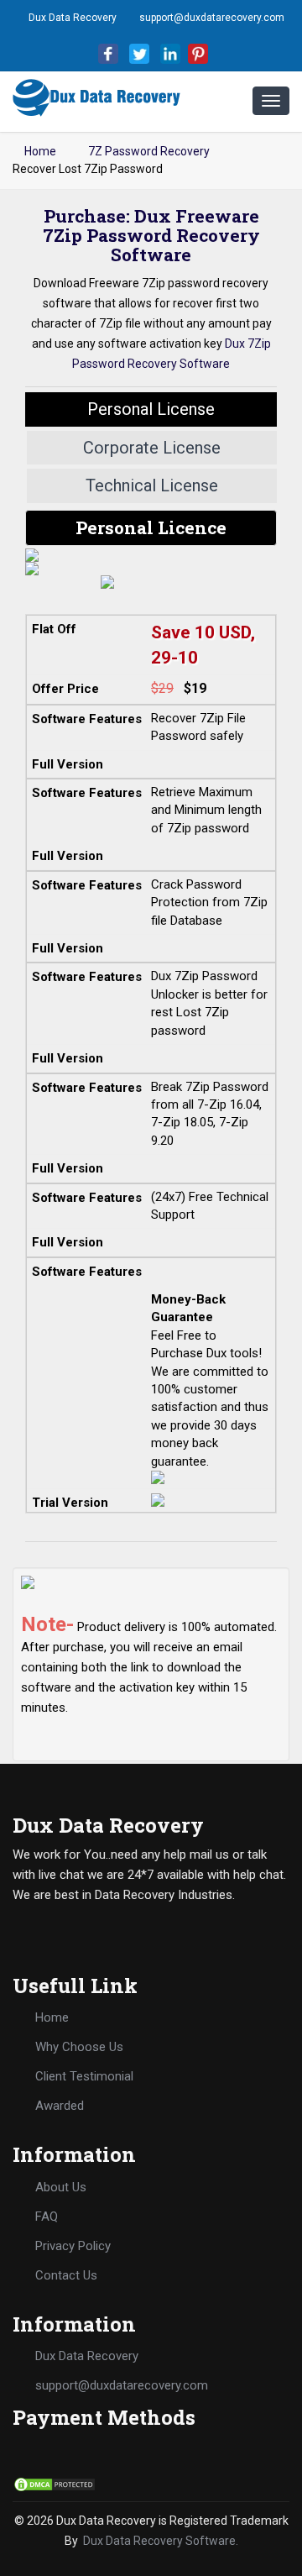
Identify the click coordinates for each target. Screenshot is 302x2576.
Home (39, 151)
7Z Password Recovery (149, 151)
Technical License (152, 485)
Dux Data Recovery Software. (161, 2541)
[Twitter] (139, 53)
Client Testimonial (84, 2076)
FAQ (47, 2217)
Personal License (151, 409)
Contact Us (66, 2275)
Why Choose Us (79, 2047)
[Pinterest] (198, 53)
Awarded (60, 2106)
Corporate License (152, 448)
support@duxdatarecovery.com (212, 18)
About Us (61, 2187)
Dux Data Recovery (73, 18)
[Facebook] (108, 53)
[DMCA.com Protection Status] (55, 2483)
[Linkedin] (170, 53)
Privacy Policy (73, 2246)
